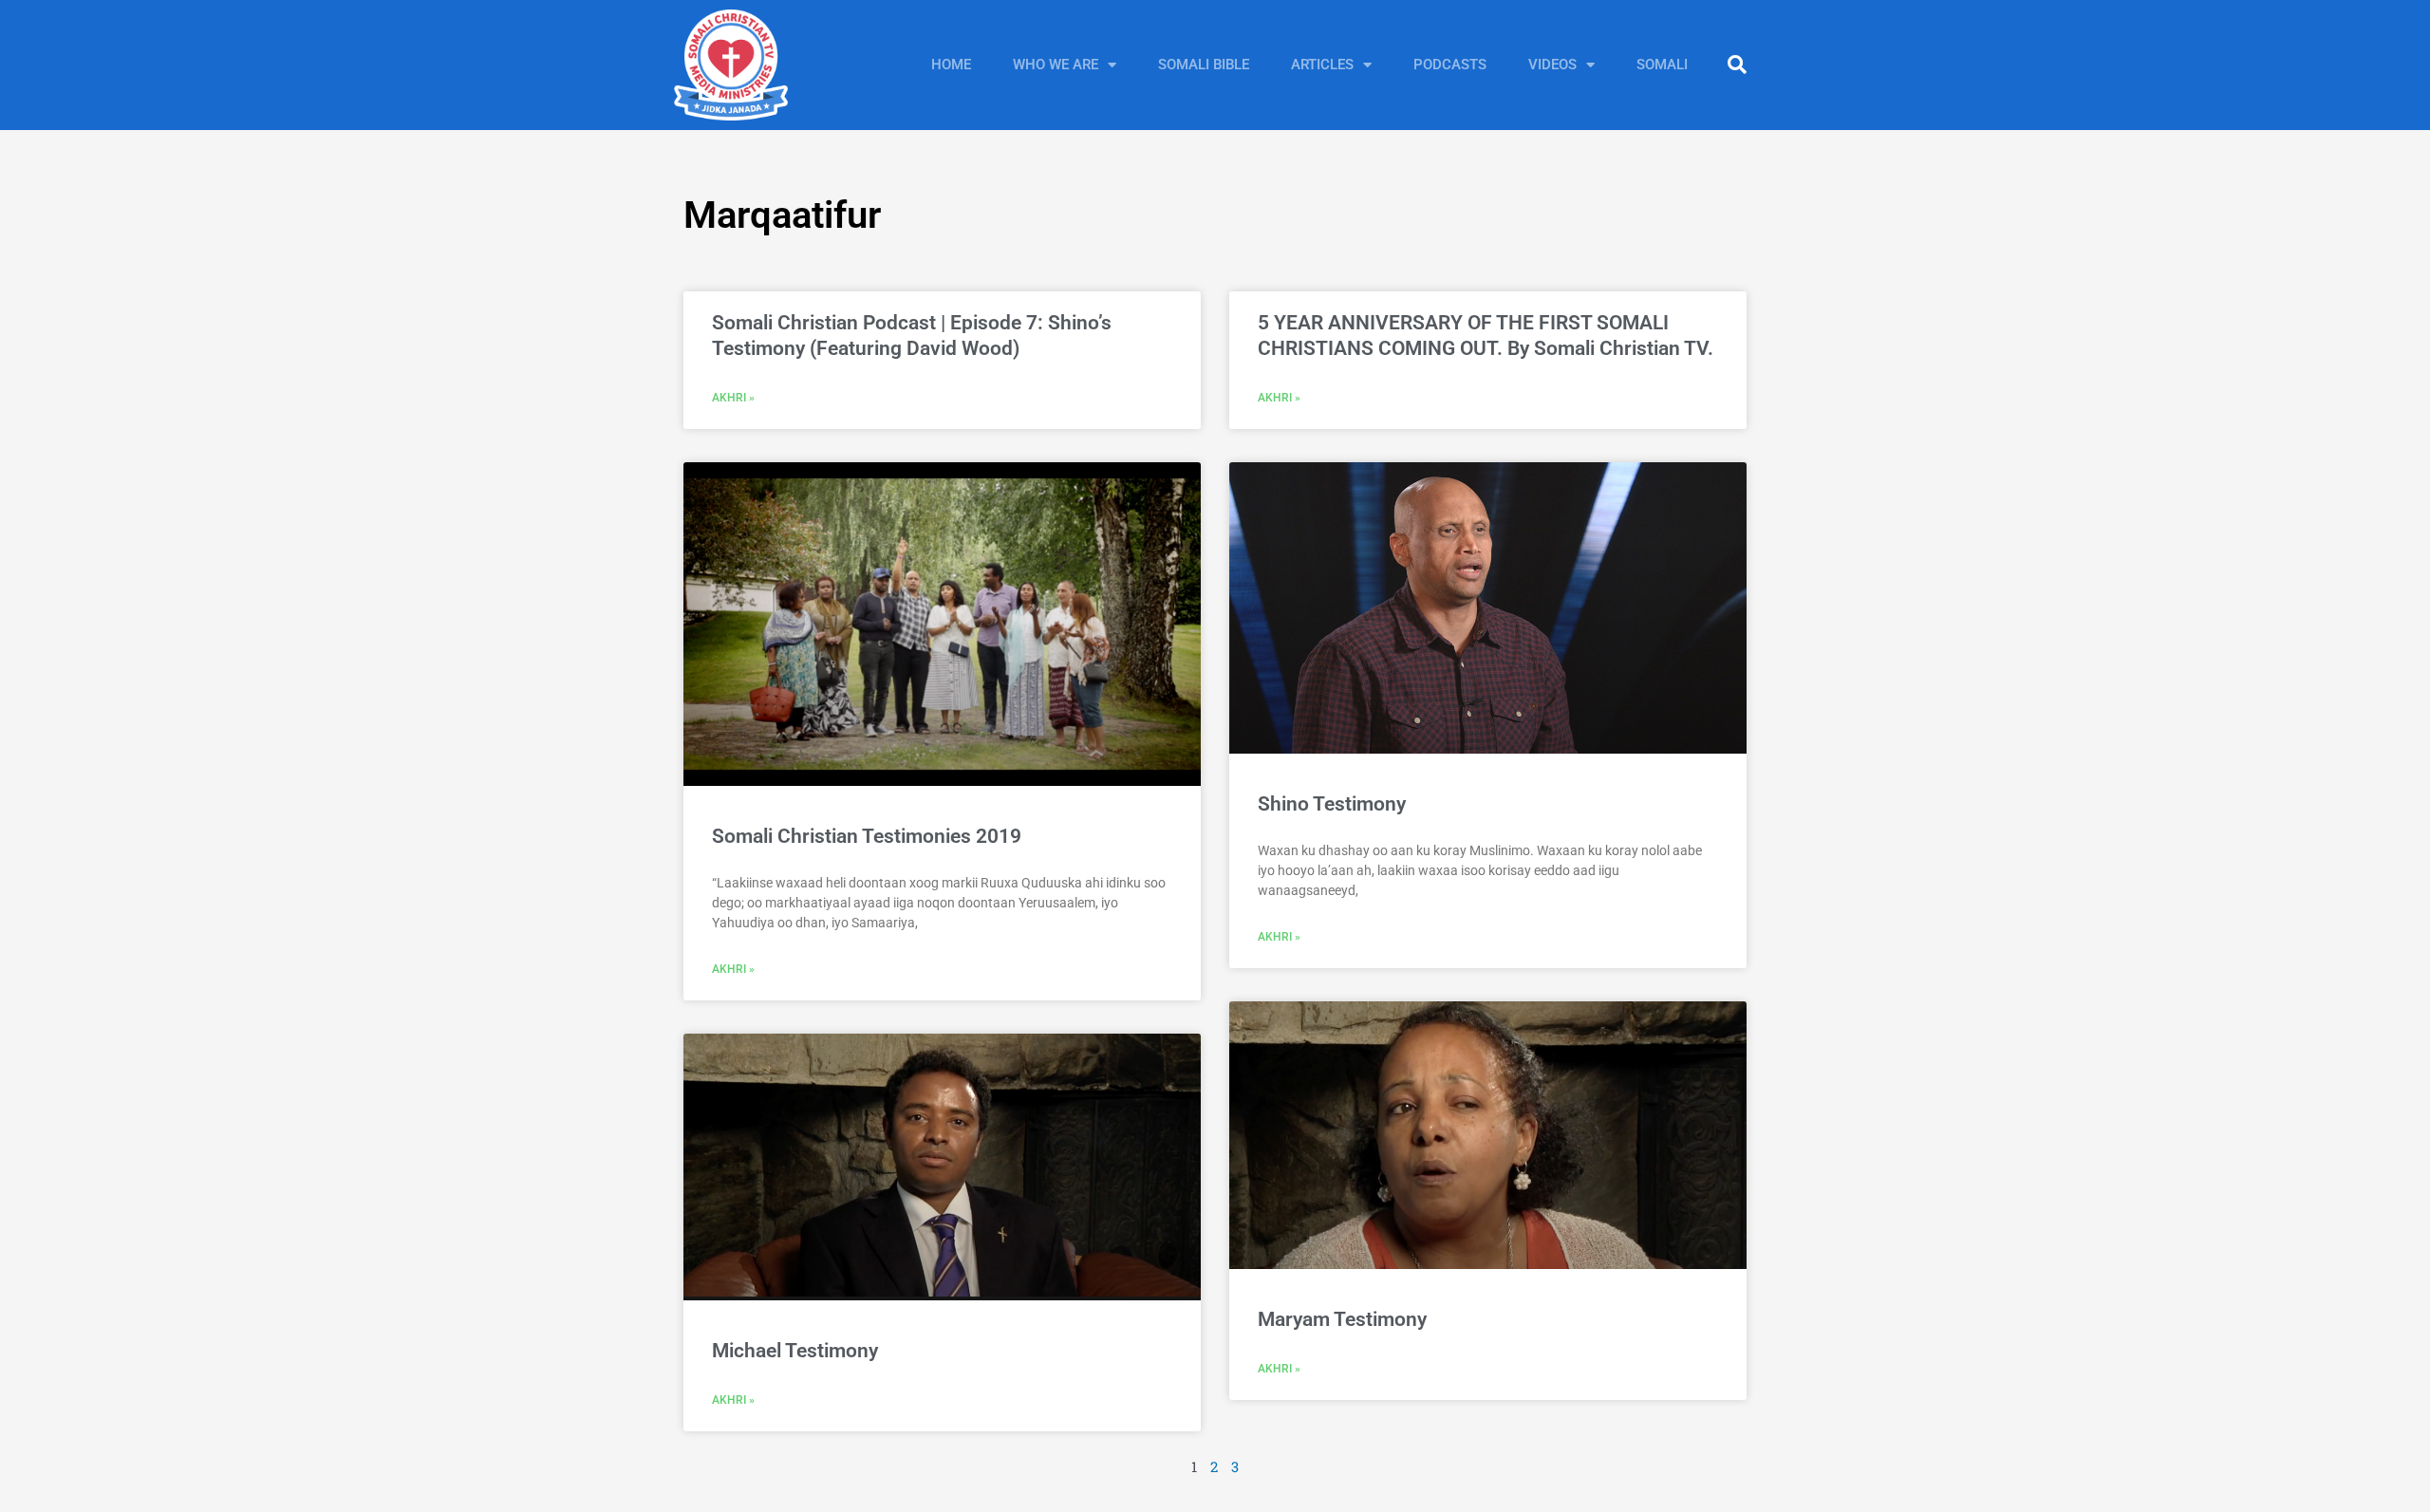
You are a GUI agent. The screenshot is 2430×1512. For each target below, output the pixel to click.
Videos (1552, 65)
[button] (1737, 65)
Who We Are (1056, 65)
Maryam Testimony (1342, 1319)
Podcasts (1450, 65)
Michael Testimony (795, 1351)
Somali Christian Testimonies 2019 (867, 836)
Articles (1322, 65)
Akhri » (733, 398)
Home (951, 65)
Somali (1662, 65)
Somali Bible (1204, 65)
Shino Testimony (1332, 804)
